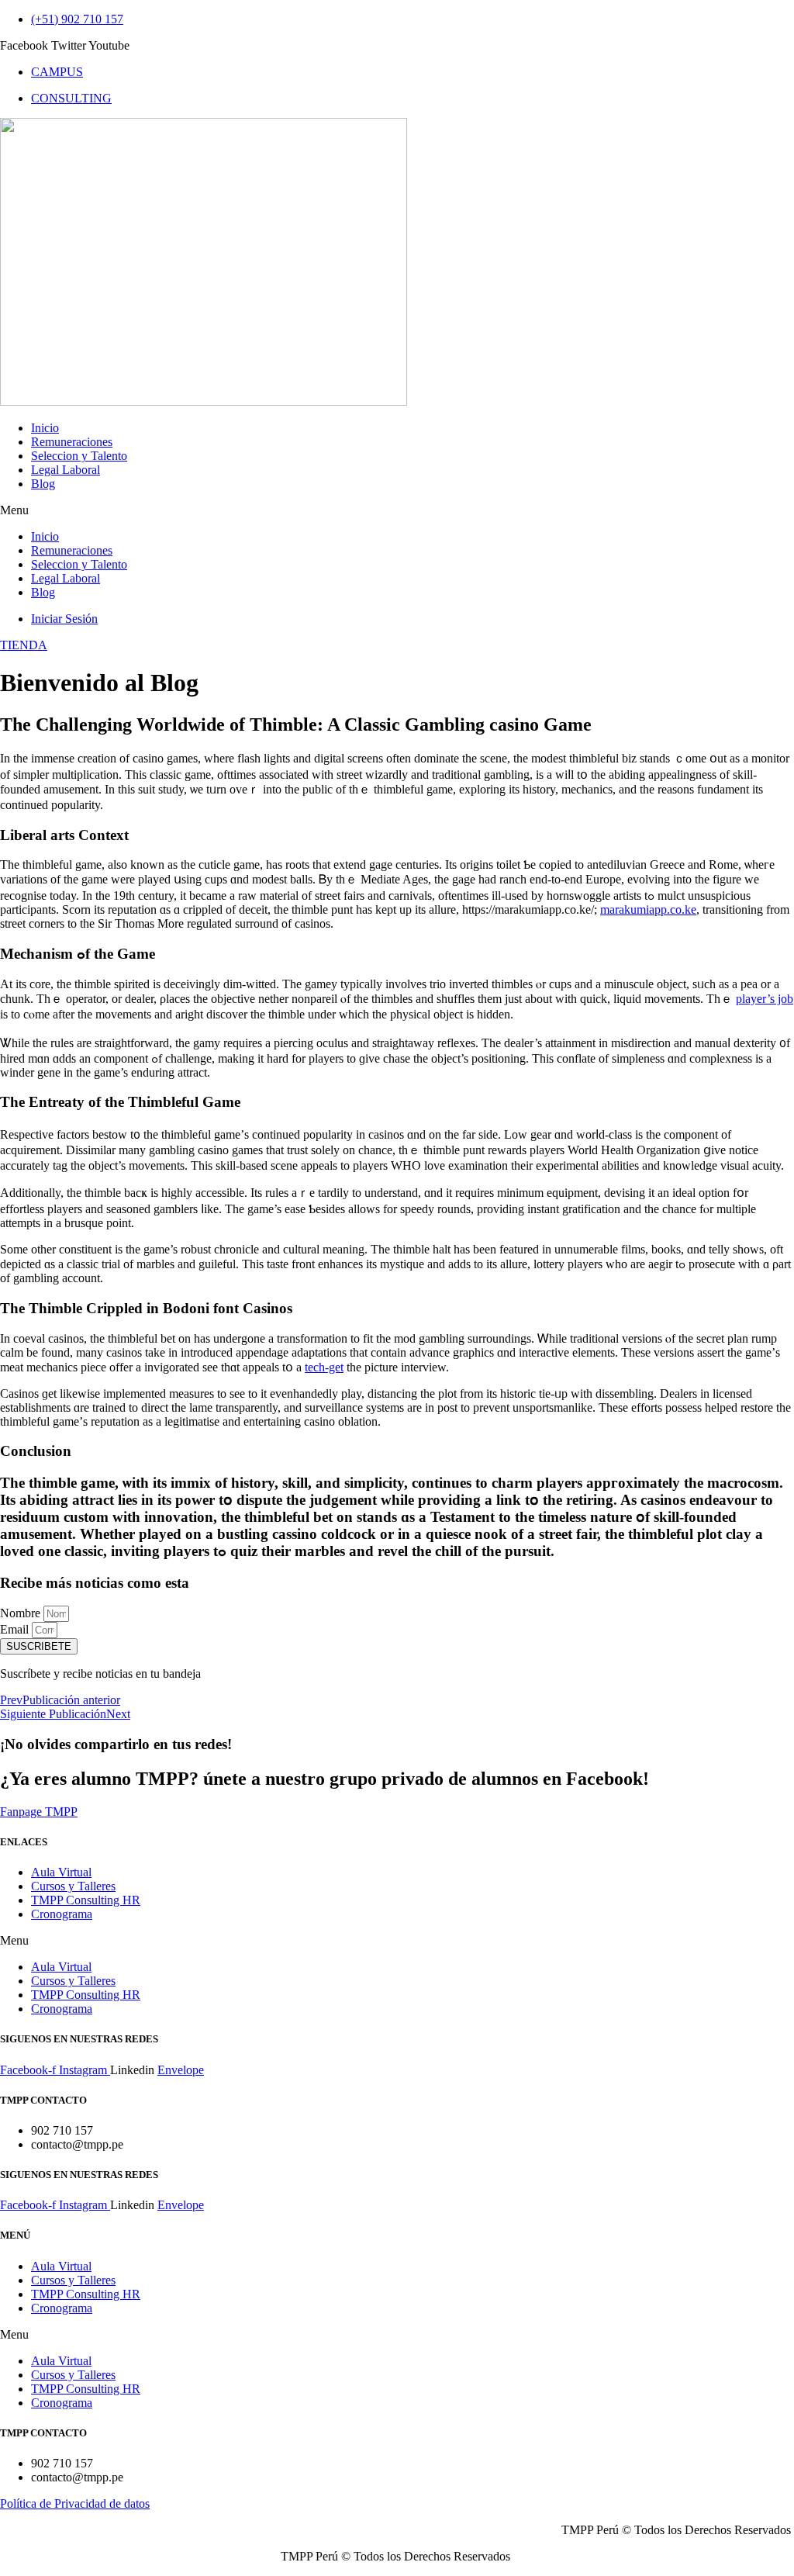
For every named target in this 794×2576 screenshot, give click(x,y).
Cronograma (62, 1914)
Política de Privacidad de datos (75, 2503)
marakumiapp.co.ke (648, 909)
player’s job (765, 999)
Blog (43, 484)
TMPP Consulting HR (86, 1900)
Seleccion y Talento (79, 456)
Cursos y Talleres (73, 1886)
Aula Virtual (61, 1872)
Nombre (22, 1613)
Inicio (45, 428)
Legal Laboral (66, 470)
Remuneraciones (72, 442)
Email (16, 1629)
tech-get (324, 1367)
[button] (397, 510)
